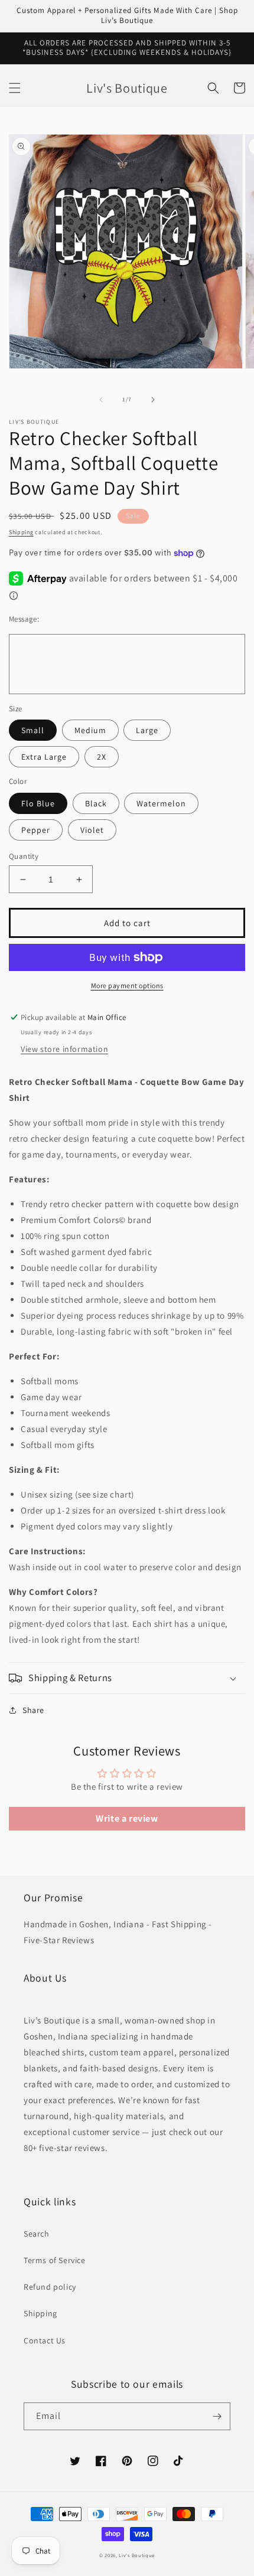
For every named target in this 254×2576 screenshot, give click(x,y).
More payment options (127, 985)
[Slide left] (101, 400)
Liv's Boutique (137, 2555)
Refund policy (50, 2287)
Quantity (24, 856)
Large (147, 730)
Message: (24, 619)
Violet (92, 830)
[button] (15, 88)
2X (102, 757)
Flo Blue (38, 803)
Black (96, 803)
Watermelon (161, 803)
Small (33, 730)
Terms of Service (55, 2260)
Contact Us (45, 2340)
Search (37, 2234)
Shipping (21, 532)
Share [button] (33, 1710)
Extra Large (44, 757)
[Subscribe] (217, 2416)
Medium (90, 730)
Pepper (36, 830)
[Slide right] (153, 400)
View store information (64, 1049)
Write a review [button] (127, 1818)
